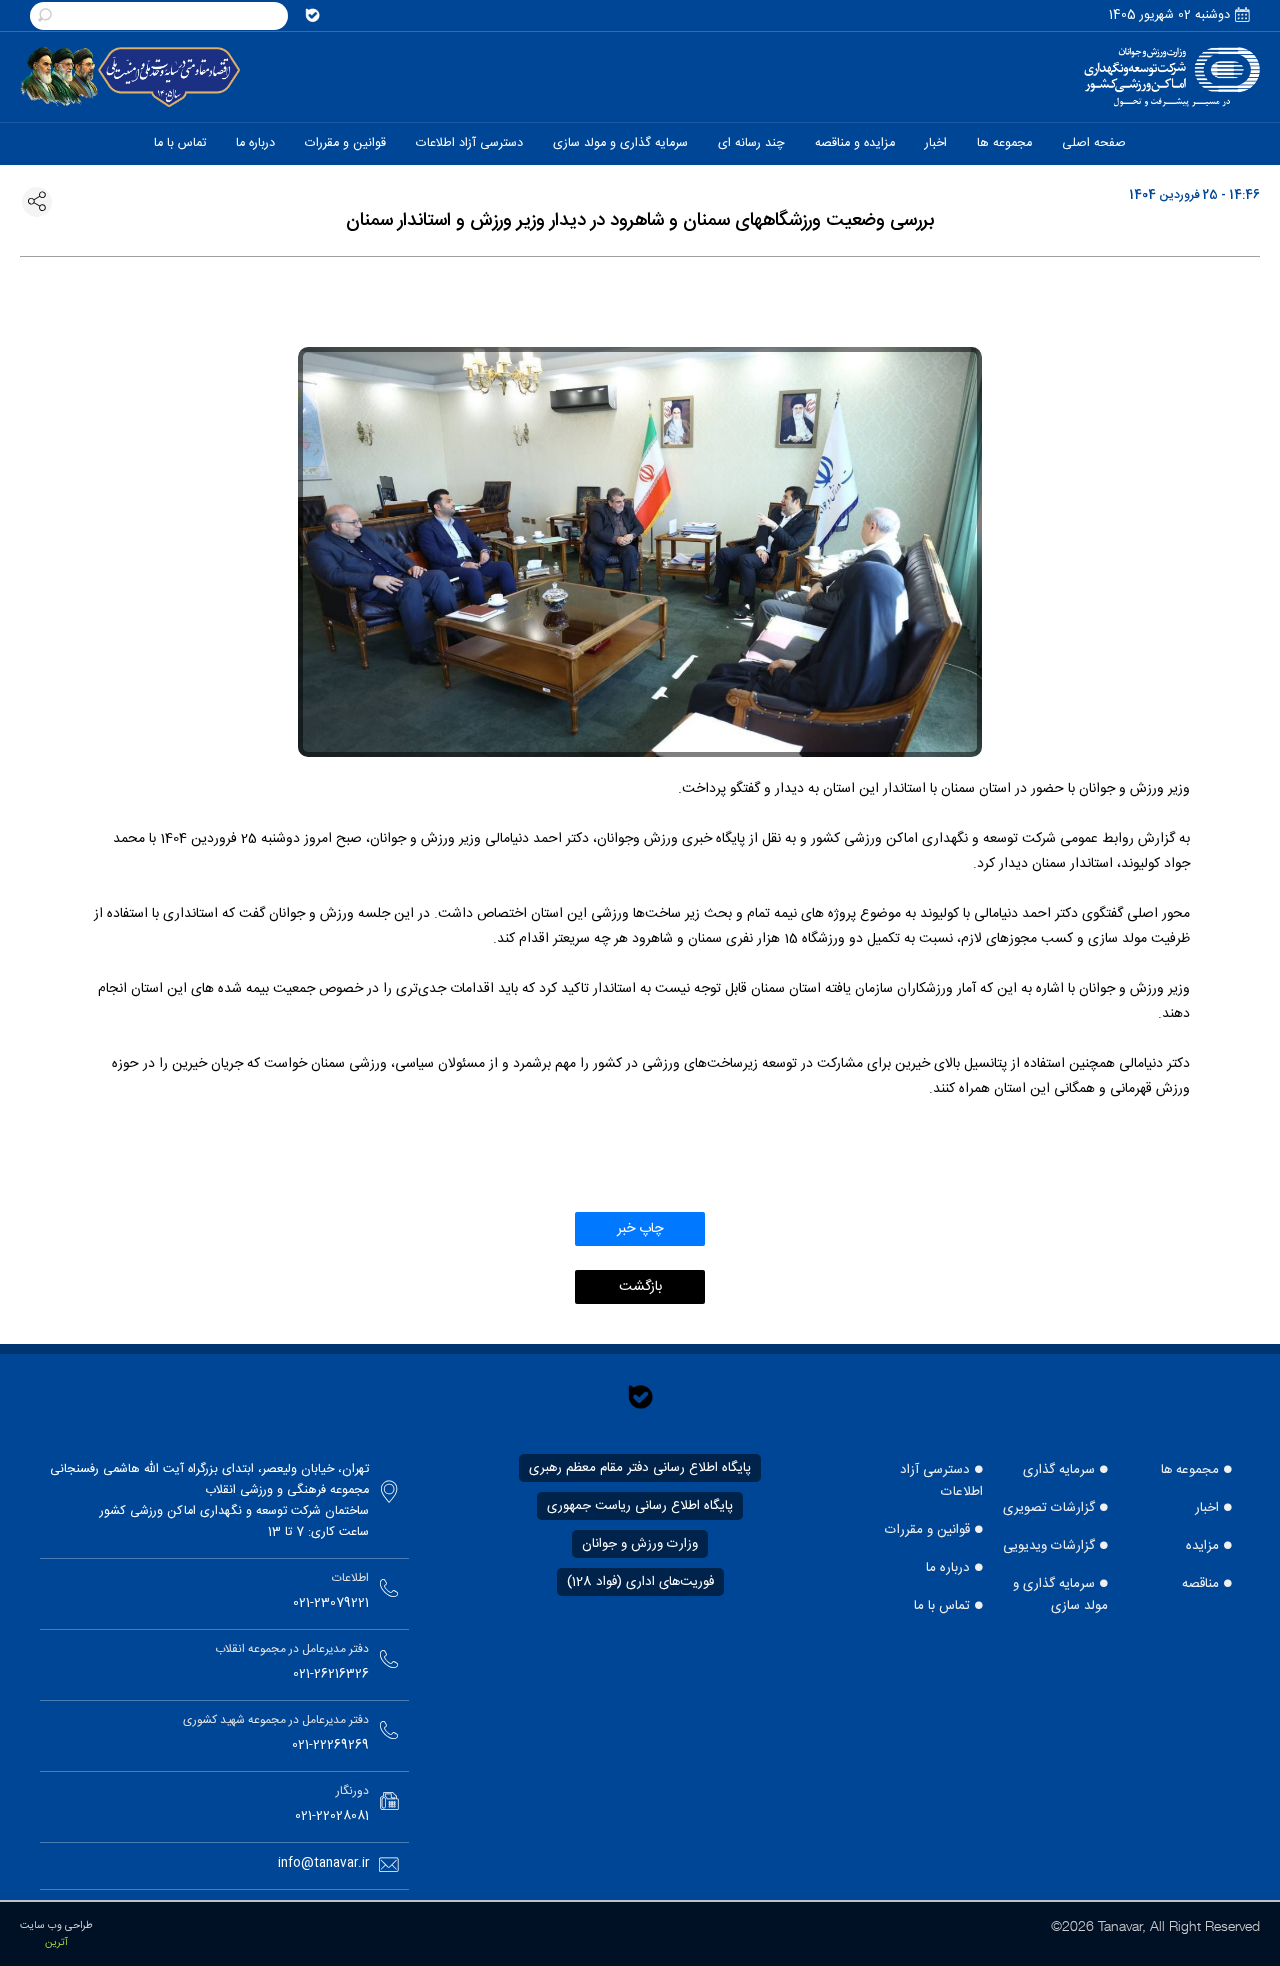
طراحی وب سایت (56, 1925)
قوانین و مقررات (927, 1530)
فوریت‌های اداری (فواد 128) (640, 1582)
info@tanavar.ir (323, 1863)
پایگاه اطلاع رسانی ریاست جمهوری (640, 1506)
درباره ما (948, 1568)
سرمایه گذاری (1059, 1470)
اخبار (1207, 1508)
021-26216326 (331, 1674)
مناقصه (1200, 1584)
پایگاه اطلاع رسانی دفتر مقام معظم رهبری (640, 1468)
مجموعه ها (1190, 1470)
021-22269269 (330, 1745)
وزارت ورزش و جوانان (640, 1544)
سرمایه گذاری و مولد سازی (1060, 1595)
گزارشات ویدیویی (1049, 1546)
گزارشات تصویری (1049, 1508)
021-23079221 (331, 1603)
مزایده (1202, 1546)
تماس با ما (942, 1606)
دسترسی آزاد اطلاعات (941, 1481)
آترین (56, 1942)
